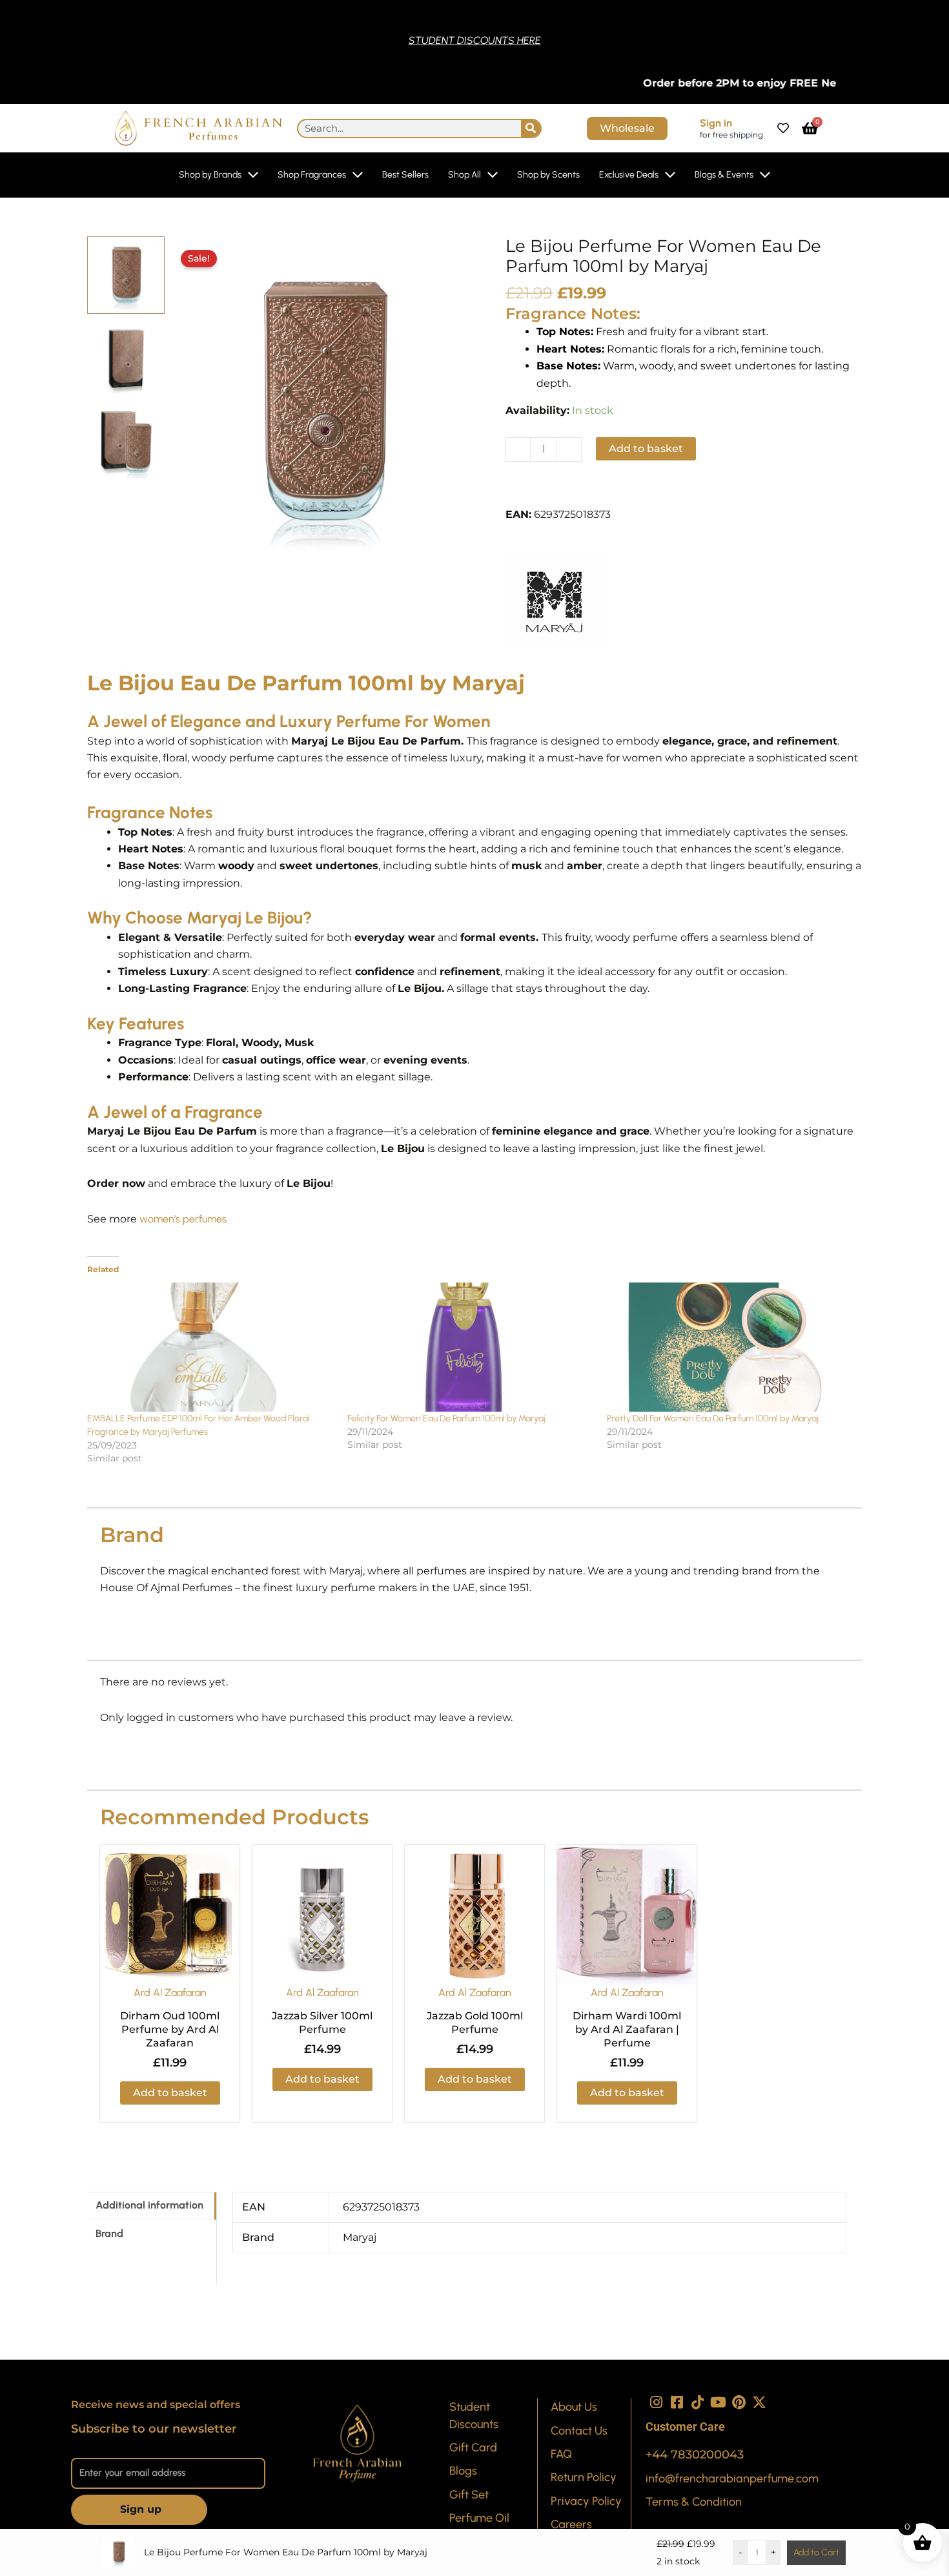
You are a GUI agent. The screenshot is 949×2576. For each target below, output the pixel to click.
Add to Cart (816, 2552)
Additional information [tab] (149, 2205)
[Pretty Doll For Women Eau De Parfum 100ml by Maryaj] (730, 1347)
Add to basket (646, 448)
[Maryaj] (554, 601)
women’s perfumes (183, 1219)
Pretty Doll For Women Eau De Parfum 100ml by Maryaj (713, 1418)
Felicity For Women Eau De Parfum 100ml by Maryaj (446, 1418)
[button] (553, 491)
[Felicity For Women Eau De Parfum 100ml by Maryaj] (471, 1347)
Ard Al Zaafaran (170, 1993)
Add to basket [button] (170, 2093)
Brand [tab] (109, 2233)
